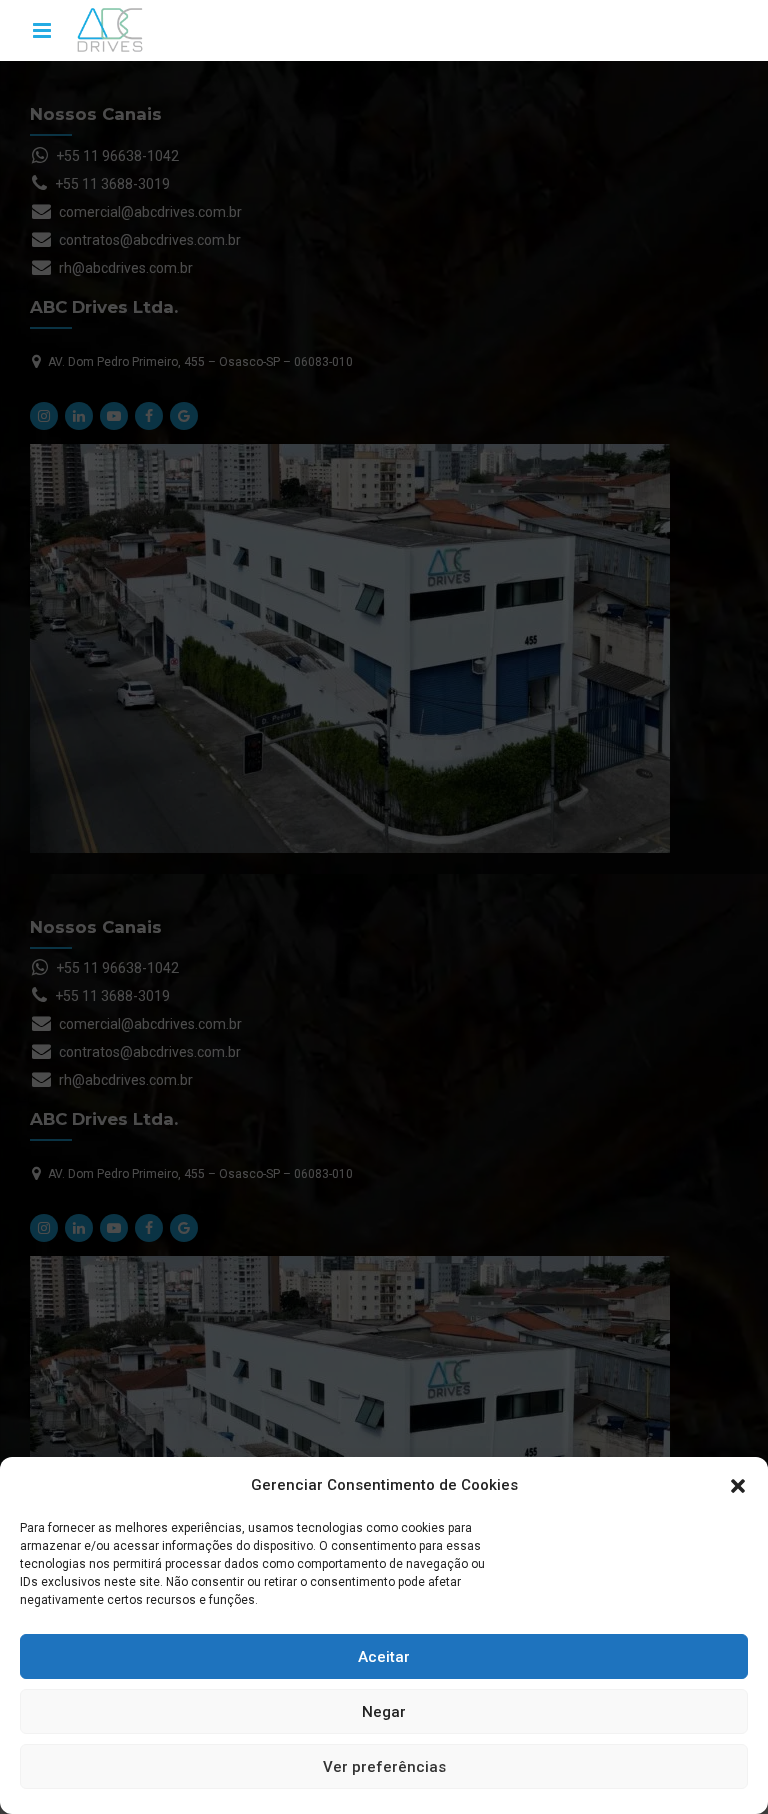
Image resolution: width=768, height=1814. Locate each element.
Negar (384, 1712)
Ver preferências (384, 1767)
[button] (738, 1486)
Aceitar (384, 1657)
